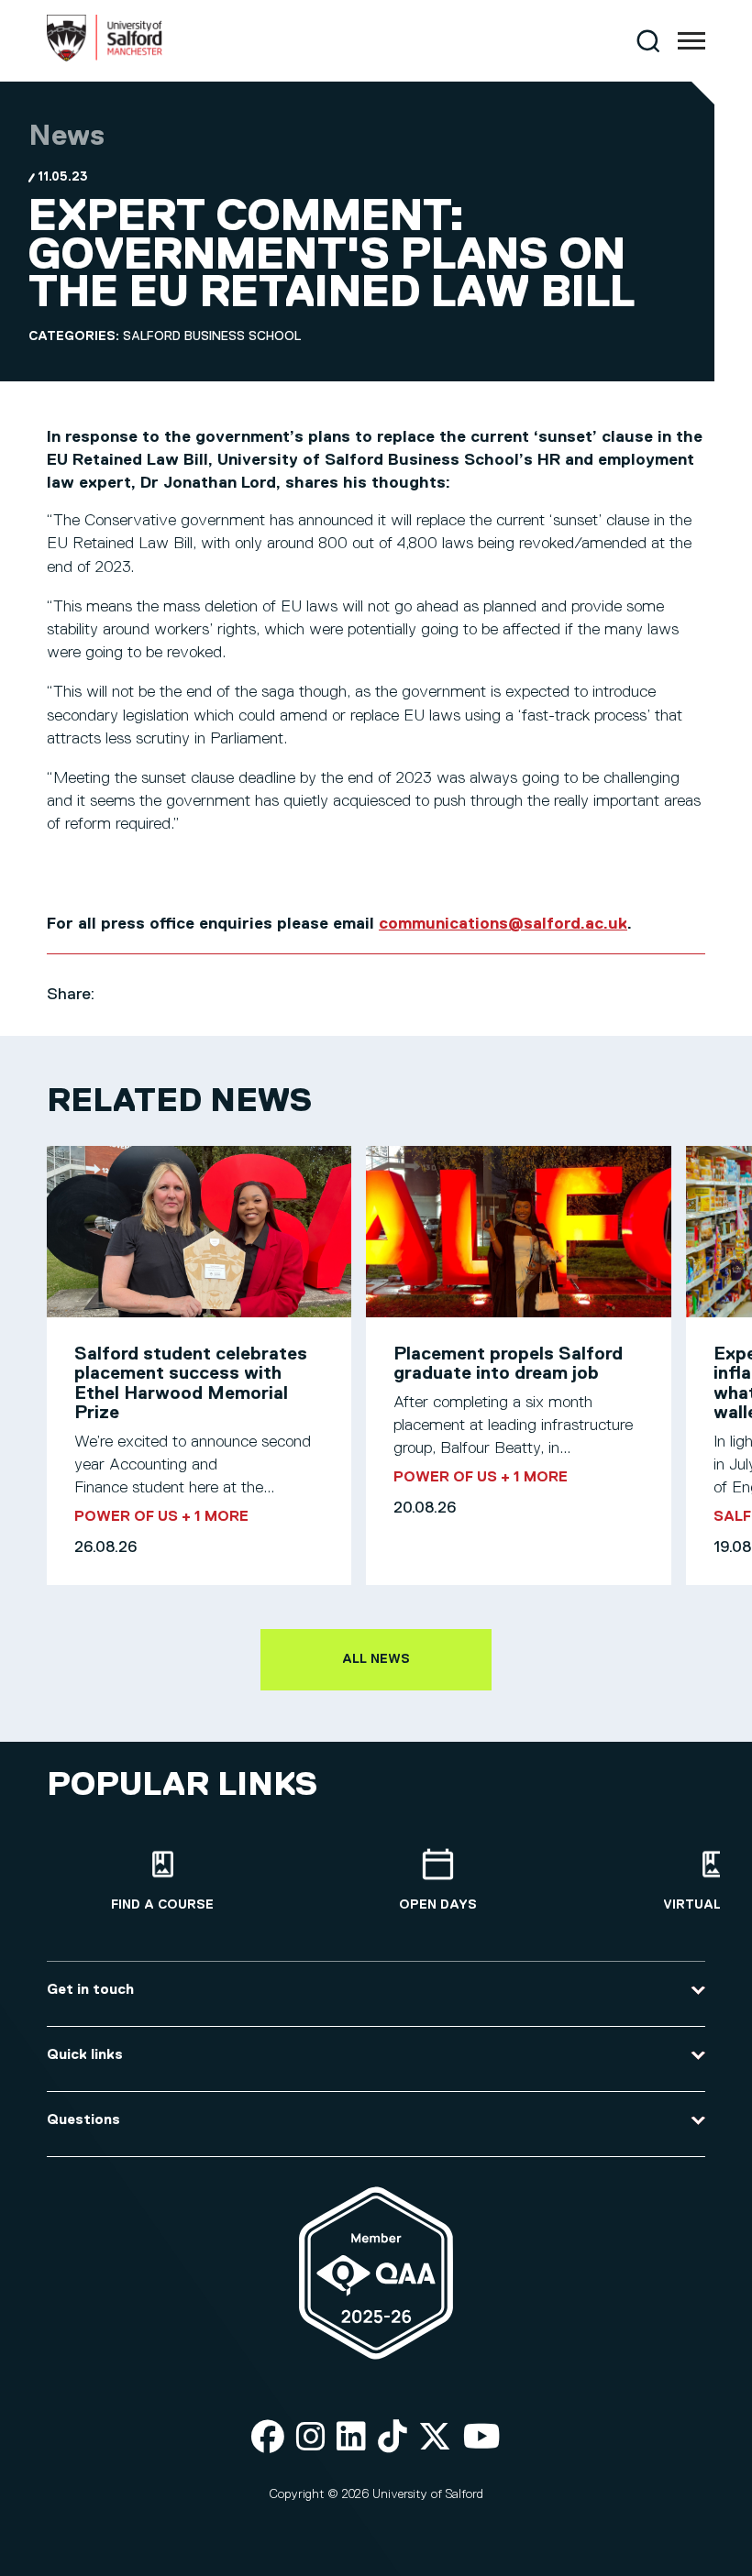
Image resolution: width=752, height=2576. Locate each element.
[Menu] (691, 41)
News (66, 137)
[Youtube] (482, 2438)
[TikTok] (393, 2438)
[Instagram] (311, 2438)
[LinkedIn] (351, 2438)
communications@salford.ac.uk (503, 924)
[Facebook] (268, 2438)
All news (376, 1659)
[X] (435, 2438)
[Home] (105, 58)
